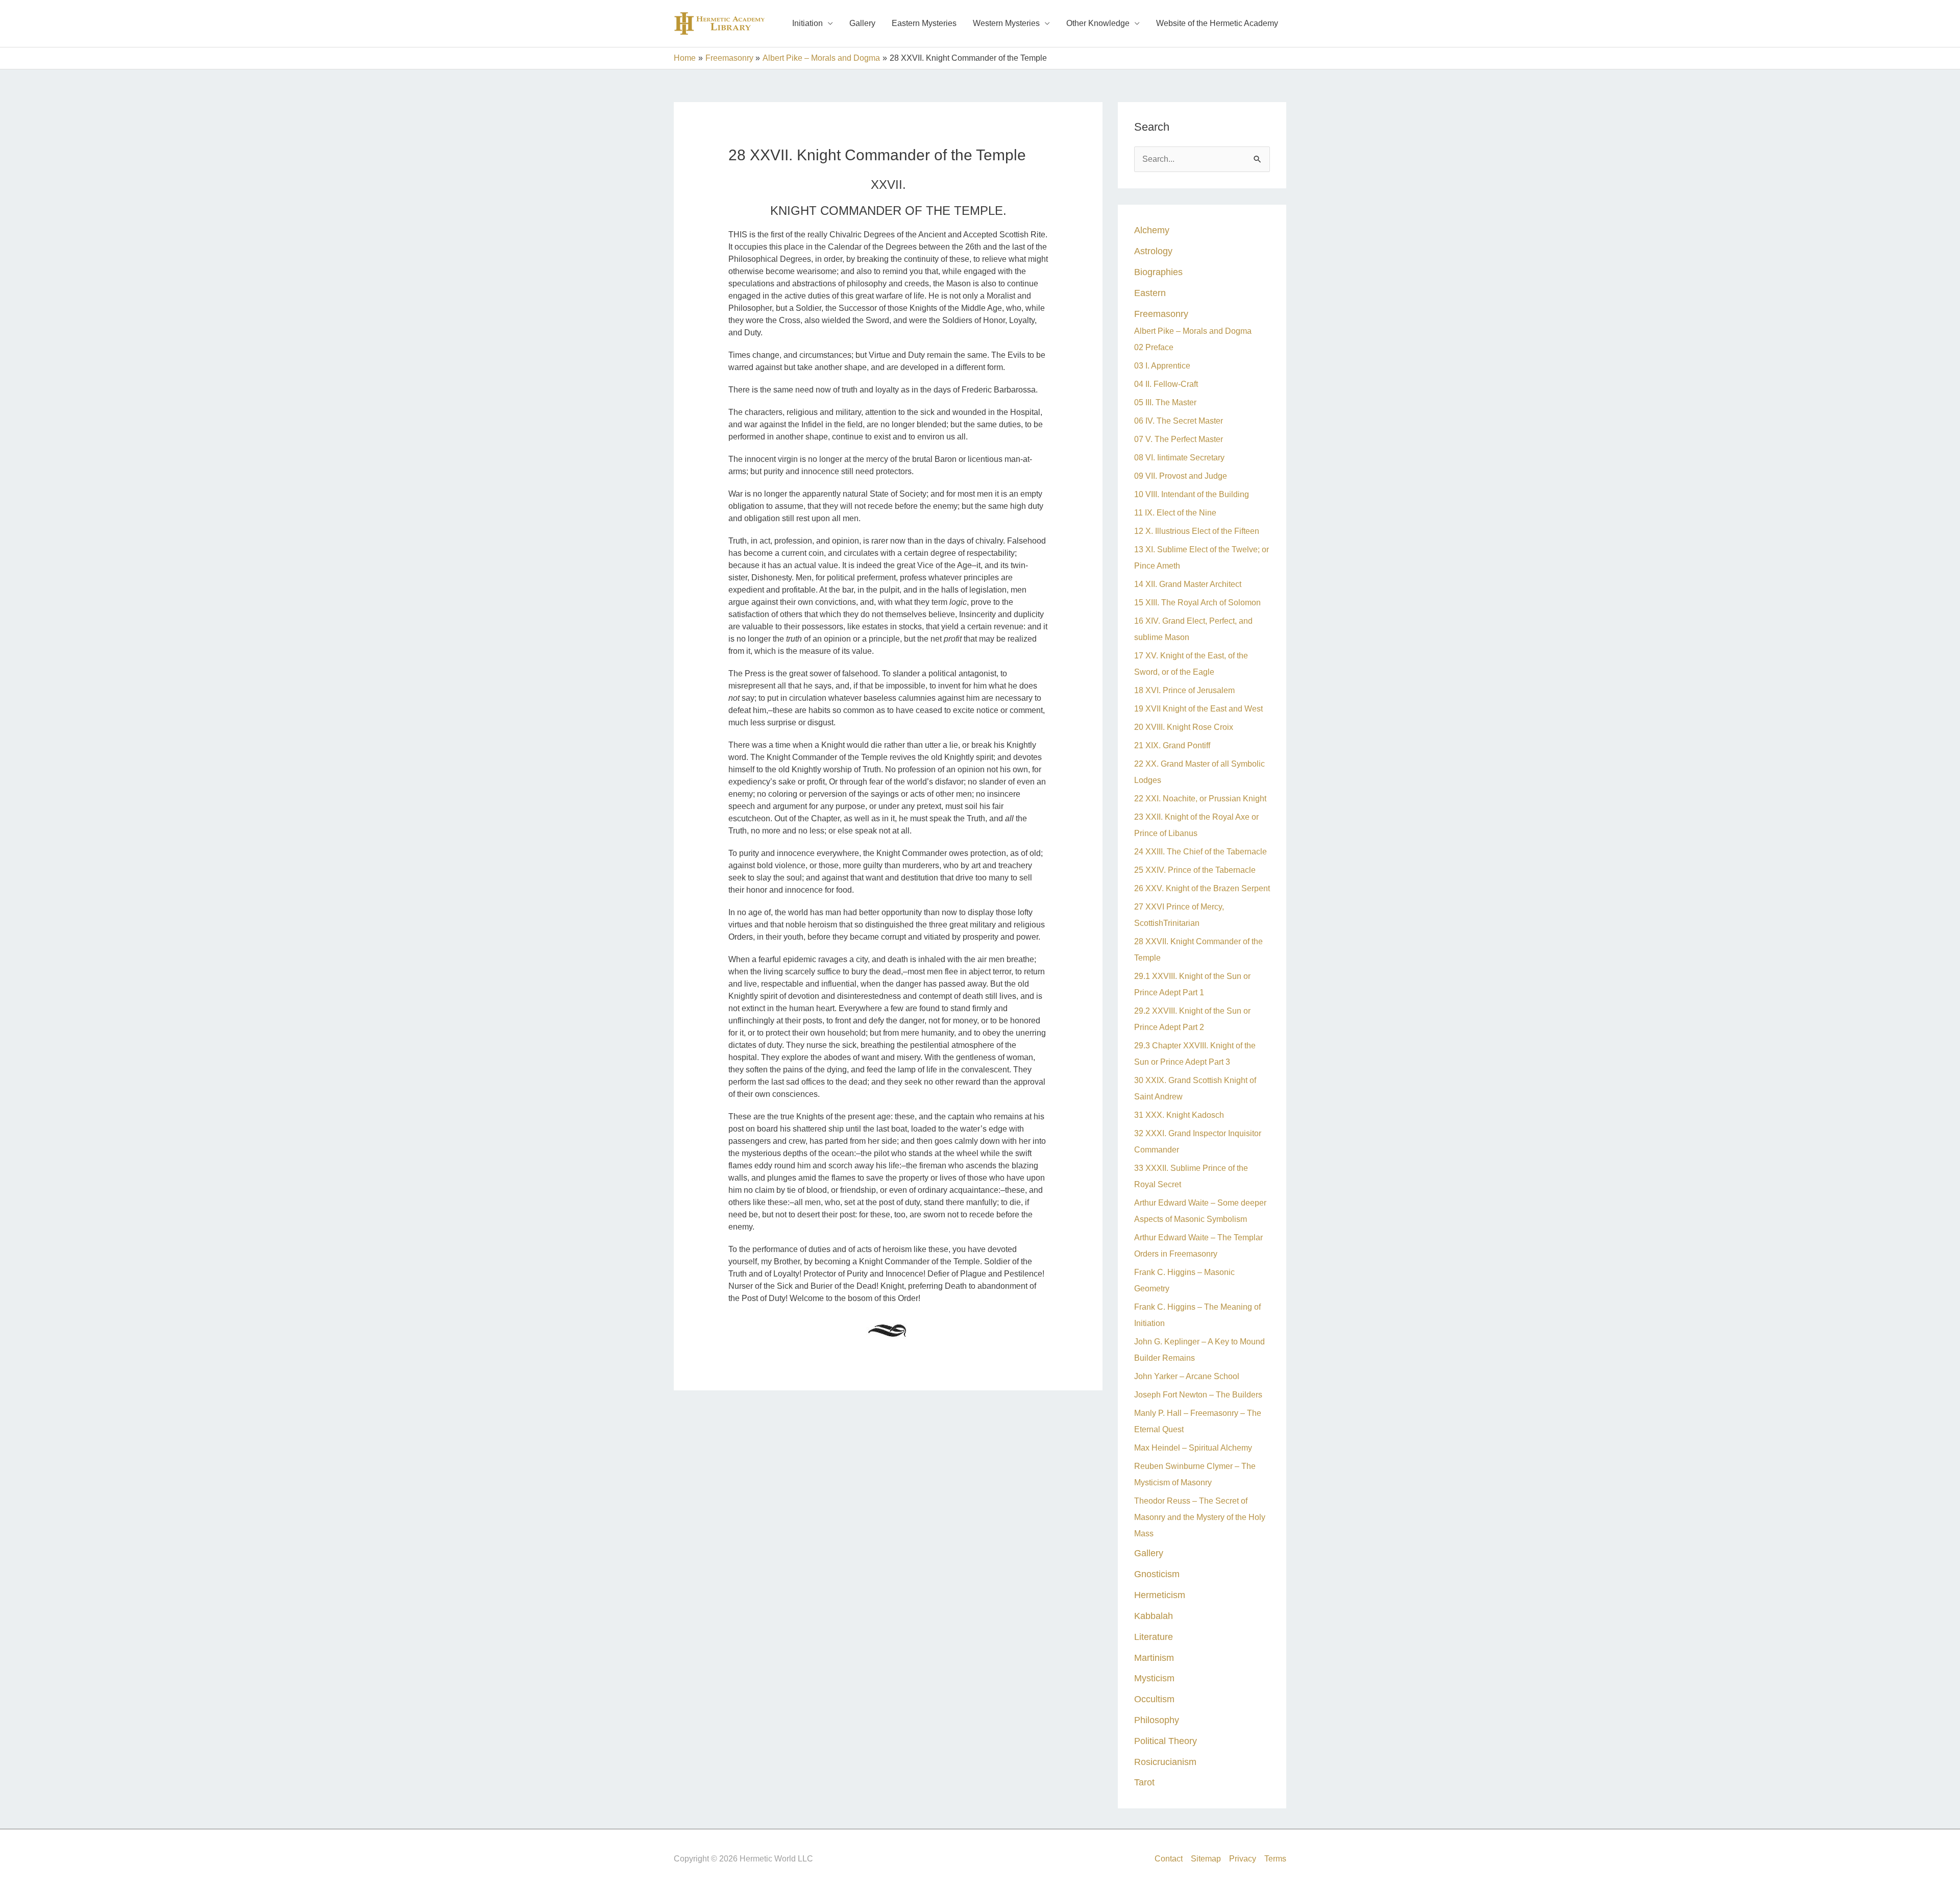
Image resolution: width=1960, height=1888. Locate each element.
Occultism (1154, 1699)
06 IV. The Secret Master (1179, 421)
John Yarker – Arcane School (1187, 1376)
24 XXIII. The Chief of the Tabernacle (1200, 852)
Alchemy (1152, 230)
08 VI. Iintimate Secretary (1179, 458)
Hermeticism (1160, 1595)
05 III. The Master (1165, 402)
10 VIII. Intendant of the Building (1192, 494)
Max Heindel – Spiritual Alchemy (1193, 1448)
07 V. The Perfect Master (1179, 439)
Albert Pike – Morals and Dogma (1193, 331)
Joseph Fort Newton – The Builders (1199, 1395)
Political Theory (1166, 1741)
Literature (1154, 1637)
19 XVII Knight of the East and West (1198, 709)
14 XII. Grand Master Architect (1188, 584)
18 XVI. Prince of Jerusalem (1184, 690)
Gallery (862, 23)
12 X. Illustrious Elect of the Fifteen (1197, 531)
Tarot (1144, 1782)
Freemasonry (1161, 314)
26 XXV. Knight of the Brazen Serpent (1202, 888)
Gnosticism (1157, 1574)
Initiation (807, 23)
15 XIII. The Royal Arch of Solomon (1197, 603)
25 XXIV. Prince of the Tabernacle (1195, 870)
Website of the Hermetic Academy (1217, 23)
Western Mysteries (1006, 23)
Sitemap (1206, 1859)
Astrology (1153, 251)
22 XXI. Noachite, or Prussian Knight (1200, 799)
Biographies (1158, 272)
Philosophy (1157, 1720)
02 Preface (1154, 347)
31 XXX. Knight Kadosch (1179, 1115)
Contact (1169, 1859)
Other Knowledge (1098, 23)
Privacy (1243, 1859)
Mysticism (1154, 1678)
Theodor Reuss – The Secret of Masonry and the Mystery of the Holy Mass (1200, 1517)
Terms (1275, 1859)
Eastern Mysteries (924, 23)
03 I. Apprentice (1162, 366)
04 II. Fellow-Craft (1166, 384)
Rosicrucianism (1165, 1762)
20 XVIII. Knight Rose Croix (1184, 727)
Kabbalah (1154, 1616)
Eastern (1150, 293)
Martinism (1154, 1658)
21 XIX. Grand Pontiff (1172, 745)
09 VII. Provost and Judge (1181, 476)
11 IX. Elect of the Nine (1175, 513)
